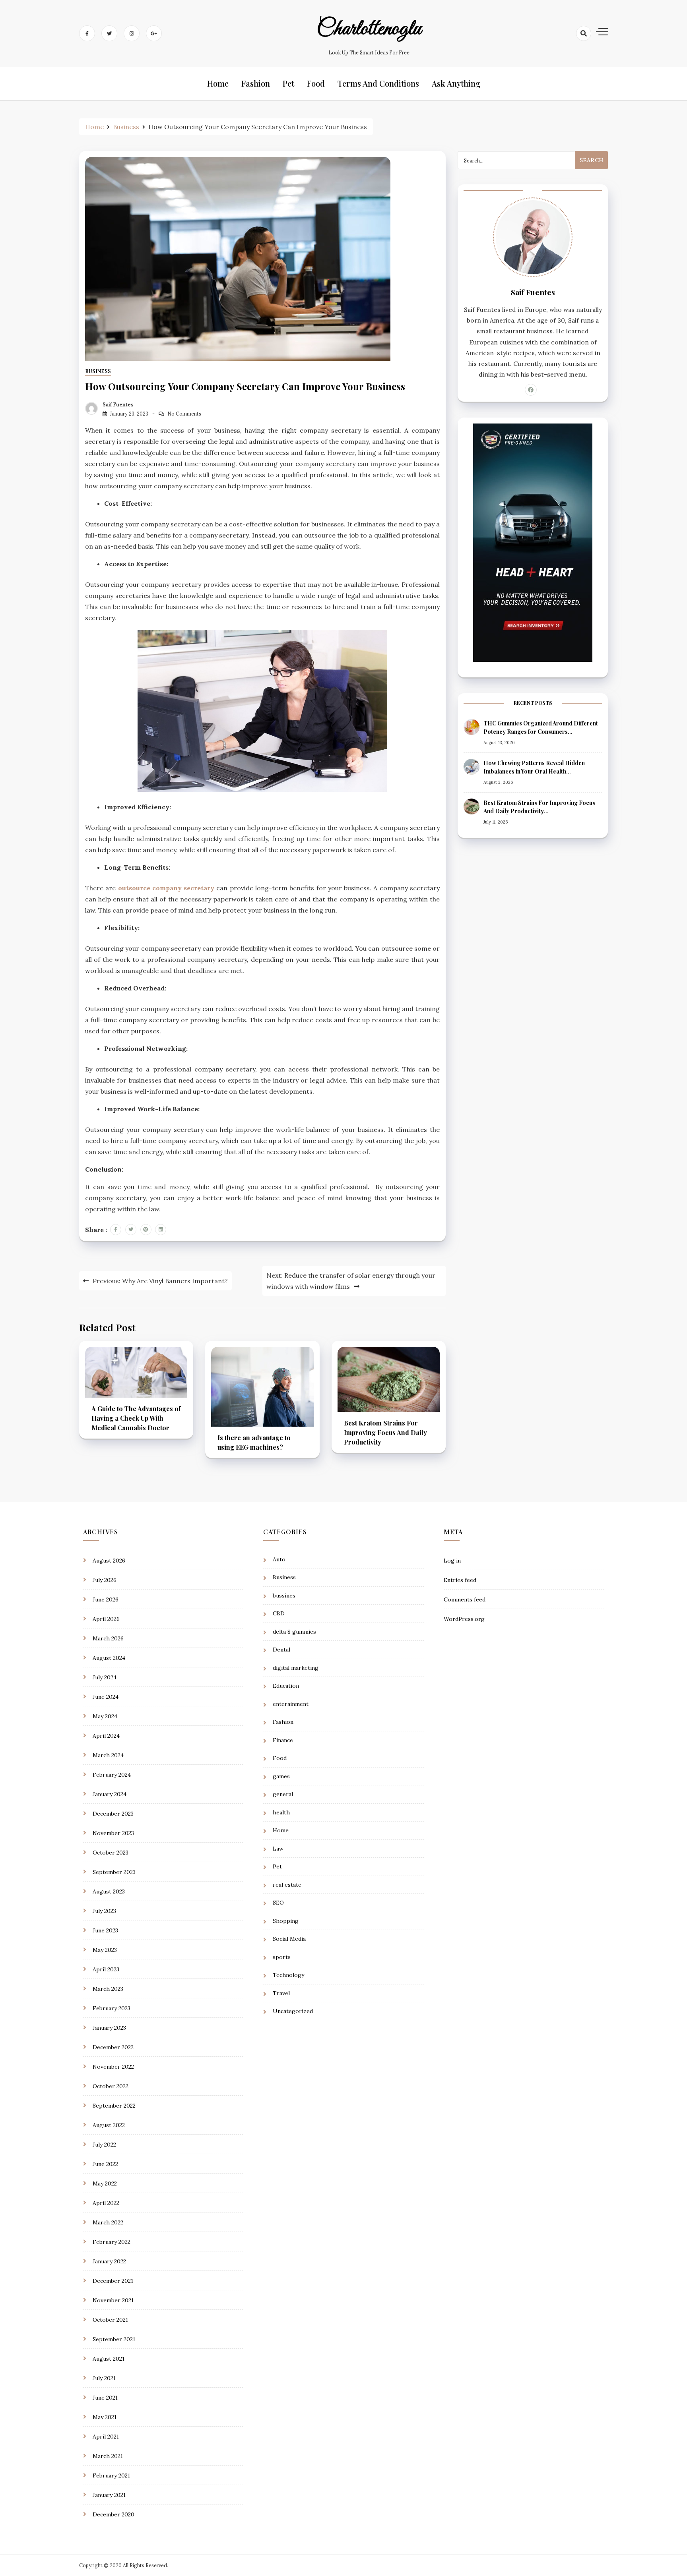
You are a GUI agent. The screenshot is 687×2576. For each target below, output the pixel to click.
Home (218, 83)
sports (282, 1957)
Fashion (256, 83)
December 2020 (114, 2514)
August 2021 (109, 2359)
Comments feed (465, 1599)
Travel (281, 1993)
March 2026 (108, 1638)
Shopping (286, 1921)
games (281, 1776)
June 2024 (106, 1697)
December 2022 (113, 2047)
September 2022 (114, 2106)
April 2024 (106, 1736)
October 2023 (111, 1853)
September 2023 (114, 1872)
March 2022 (108, 2222)
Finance (283, 1740)
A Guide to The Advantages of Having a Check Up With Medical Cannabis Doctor (136, 1418)
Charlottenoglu (369, 29)
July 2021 (104, 2378)
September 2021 (114, 2339)
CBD (279, 1613)
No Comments (184, 414)
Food (316, 83)
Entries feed (460, 1580)
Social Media (289, 1939)
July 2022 (104, 2145)
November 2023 (113, 1833)
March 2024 (108, 1755)
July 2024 (105, 1677)
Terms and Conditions (378, 83)
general (283, 1794)
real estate (287, 1885)
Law (278, 1849)
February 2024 (112, 1775)
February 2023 (112, 2008)
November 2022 (113, 2067)
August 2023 (109, 1891)
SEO (278, 1903)
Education (286, 1686)
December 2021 (113, 2281)
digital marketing (296, 1668)
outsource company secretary (166, 888)
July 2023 (104, 1911)
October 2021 (110, 2320)
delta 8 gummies (294, 1632)
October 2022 (111, 2086)
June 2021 (105, 2398)
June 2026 (106, 1599)
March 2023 (108, 1989)
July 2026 (105, 1580)
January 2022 (109, 2261)
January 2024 (110, 1794)
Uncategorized (293, 2011)
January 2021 (109, 2495)
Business (98, 371)
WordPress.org (464, 1619)
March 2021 (108, 2456)
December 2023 (113, 1814)
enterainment (291, 1704)
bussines (284, 1595)
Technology (288, 1975)
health (281, 1812)
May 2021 (105, 2417)
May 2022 (105, 2183)
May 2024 (105, 1716)
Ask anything (456, 83)
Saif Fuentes (118, 405)
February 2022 (112, 2242)
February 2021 (111, 2475)
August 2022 (109, 2125)
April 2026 (106, 1619)
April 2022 (106, 2203)
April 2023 (106, 1969)
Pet (288, 83)
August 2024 (109, 1658)
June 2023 (105, 1930)
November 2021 (113, 2300)
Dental (281, 1650)
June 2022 (105, 2164)
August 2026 (109, 1561)
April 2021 (106, 2437)
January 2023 (109, 2028)
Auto (279, 1559)
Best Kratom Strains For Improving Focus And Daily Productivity (385, 1432)
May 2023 (105, 1950)
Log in (452, 1561)
